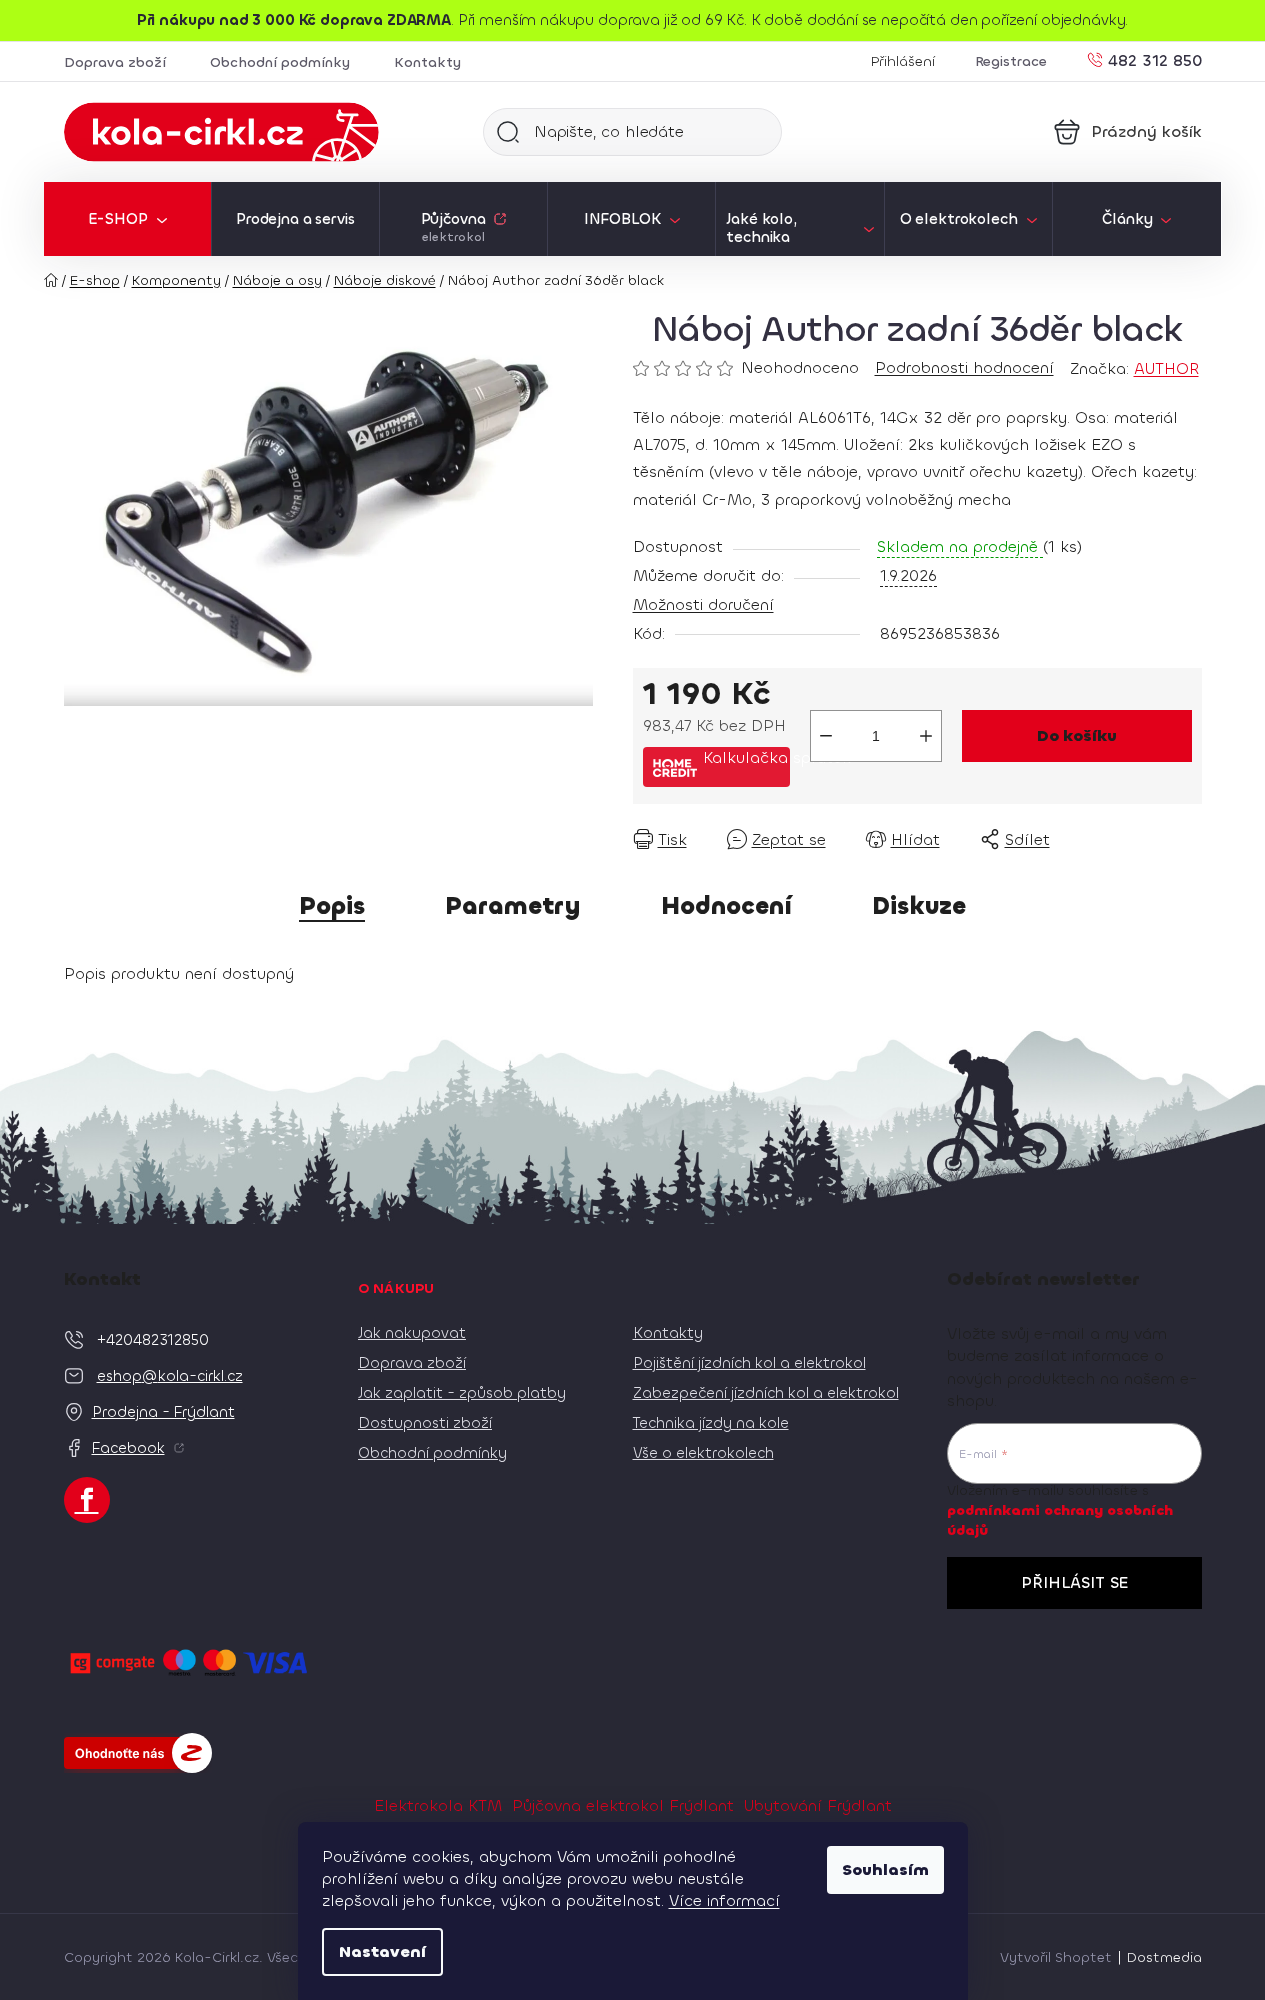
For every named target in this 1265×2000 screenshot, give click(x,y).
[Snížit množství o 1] (826, 736)
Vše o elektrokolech (703, 1453)
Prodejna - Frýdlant (163, 1412)
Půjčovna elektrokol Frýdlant (623, 1805)
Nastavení (382, 1951)
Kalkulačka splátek (746, 757)
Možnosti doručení (703, 604)
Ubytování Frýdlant (818, 1805)
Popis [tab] (332, 906)
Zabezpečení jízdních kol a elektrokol (766, 1393)
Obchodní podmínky (280, 62)
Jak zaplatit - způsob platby (462, 1393)
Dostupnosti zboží (425, 1423)
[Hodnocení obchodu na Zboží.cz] (138, 1753)
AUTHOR (1166, 368)
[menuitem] (127, 219)
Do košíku (1077, 735)
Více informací (724, 1900)
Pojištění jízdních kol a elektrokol (749, 1363)
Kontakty (427, 62)
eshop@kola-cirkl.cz (170, 1376)
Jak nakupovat (412, 1333)
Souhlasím (885, 1869)
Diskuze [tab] (919, 906)
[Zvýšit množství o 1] (926, 736)
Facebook (128, 1448)
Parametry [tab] (513, 906)
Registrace (1011, 61)
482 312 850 (1155, 59)
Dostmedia (1164, 1957)
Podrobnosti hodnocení (964, 367)
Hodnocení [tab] (726, 906)
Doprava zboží (115, 62)
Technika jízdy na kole (711, 1423)
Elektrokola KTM (438, 1805)
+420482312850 (153, 1340)
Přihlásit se (1074, 1582)
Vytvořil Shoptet (1056, 1957)
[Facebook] (87, 1500)
